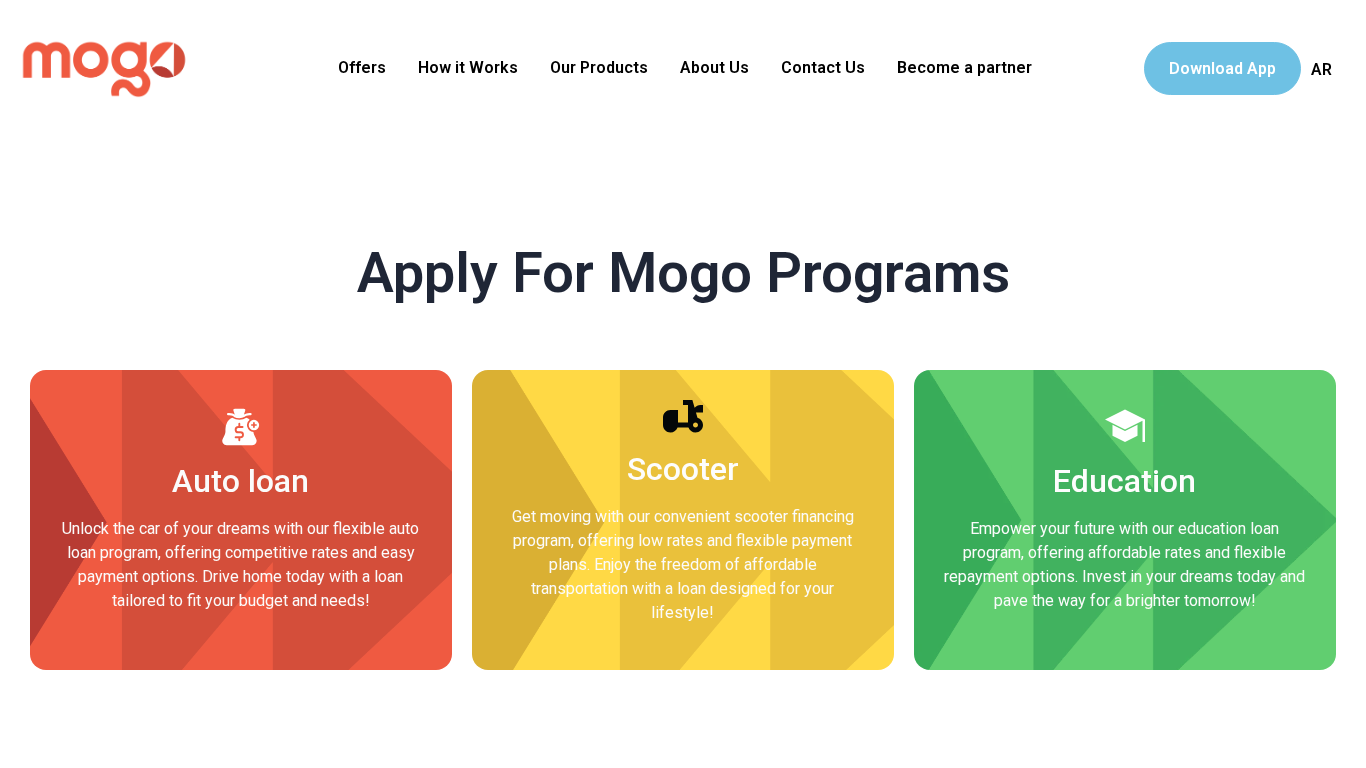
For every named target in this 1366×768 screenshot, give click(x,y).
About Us (714, 67)
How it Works (468, 67)
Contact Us (823, 67)
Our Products (599, 67)
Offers (362, 67)
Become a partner (964, 67)
